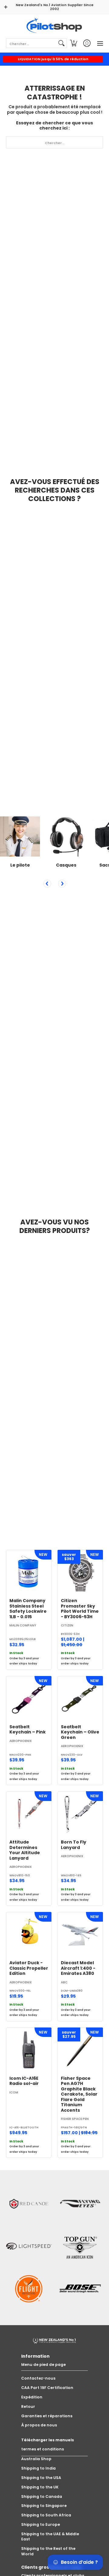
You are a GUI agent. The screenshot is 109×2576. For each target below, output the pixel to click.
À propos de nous (39, 2425)
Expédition (32, 2397)
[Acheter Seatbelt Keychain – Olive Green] (80, 1699)
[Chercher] (61, 43)
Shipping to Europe (41, 2524)
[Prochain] (62, 884)
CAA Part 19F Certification (47, 2388)
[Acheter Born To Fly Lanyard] (80, 1814)
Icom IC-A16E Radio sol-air (24, 2081)
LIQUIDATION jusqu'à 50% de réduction (53, 59)
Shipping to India (38, 2468)
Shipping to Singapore (44, 2506)
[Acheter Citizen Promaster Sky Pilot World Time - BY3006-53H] (80, 1573)
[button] (74, 43)
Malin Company (23, 1625)
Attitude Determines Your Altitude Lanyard (25, 1850)
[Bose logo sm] (80, 2289)
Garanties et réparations (47, 2416)
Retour (28, 2406)
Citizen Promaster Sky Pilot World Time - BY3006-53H (80, 1609)
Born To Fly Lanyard (74, 1845)
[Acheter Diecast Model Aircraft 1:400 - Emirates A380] (80, 1935)
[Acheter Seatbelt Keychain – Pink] (29, 1699)
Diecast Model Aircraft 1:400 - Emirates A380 (78, 1968)
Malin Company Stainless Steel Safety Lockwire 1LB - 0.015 (28, 1609)
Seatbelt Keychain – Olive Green (80, 1732)
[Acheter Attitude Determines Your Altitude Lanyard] (29, 1814)
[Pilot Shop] (54, 26)
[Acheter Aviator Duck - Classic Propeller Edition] (29, 1935)
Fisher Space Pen (75, 2119)
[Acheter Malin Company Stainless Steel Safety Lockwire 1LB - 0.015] (29, 1573)
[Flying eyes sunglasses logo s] (80, 2204)
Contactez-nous (38, 2378)
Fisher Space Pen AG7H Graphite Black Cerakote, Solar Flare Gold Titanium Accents (79, 2094)
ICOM (14, 2092)
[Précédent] (47, 884)
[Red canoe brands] (29, 2204)
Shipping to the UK (40, 2487)
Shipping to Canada (42, 2496)
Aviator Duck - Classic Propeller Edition (29, 1968)
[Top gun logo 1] (80, 2246)
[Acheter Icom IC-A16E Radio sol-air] (29, 2050)
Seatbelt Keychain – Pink (28, 1729)
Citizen (67, 1625)
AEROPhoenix (21, 1741)
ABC (64, 1982)
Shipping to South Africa (46, 2515)
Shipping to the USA (41, 2478)
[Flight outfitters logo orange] (29, 2289)
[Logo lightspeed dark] (29, 2246)
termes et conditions (43, 2449)
